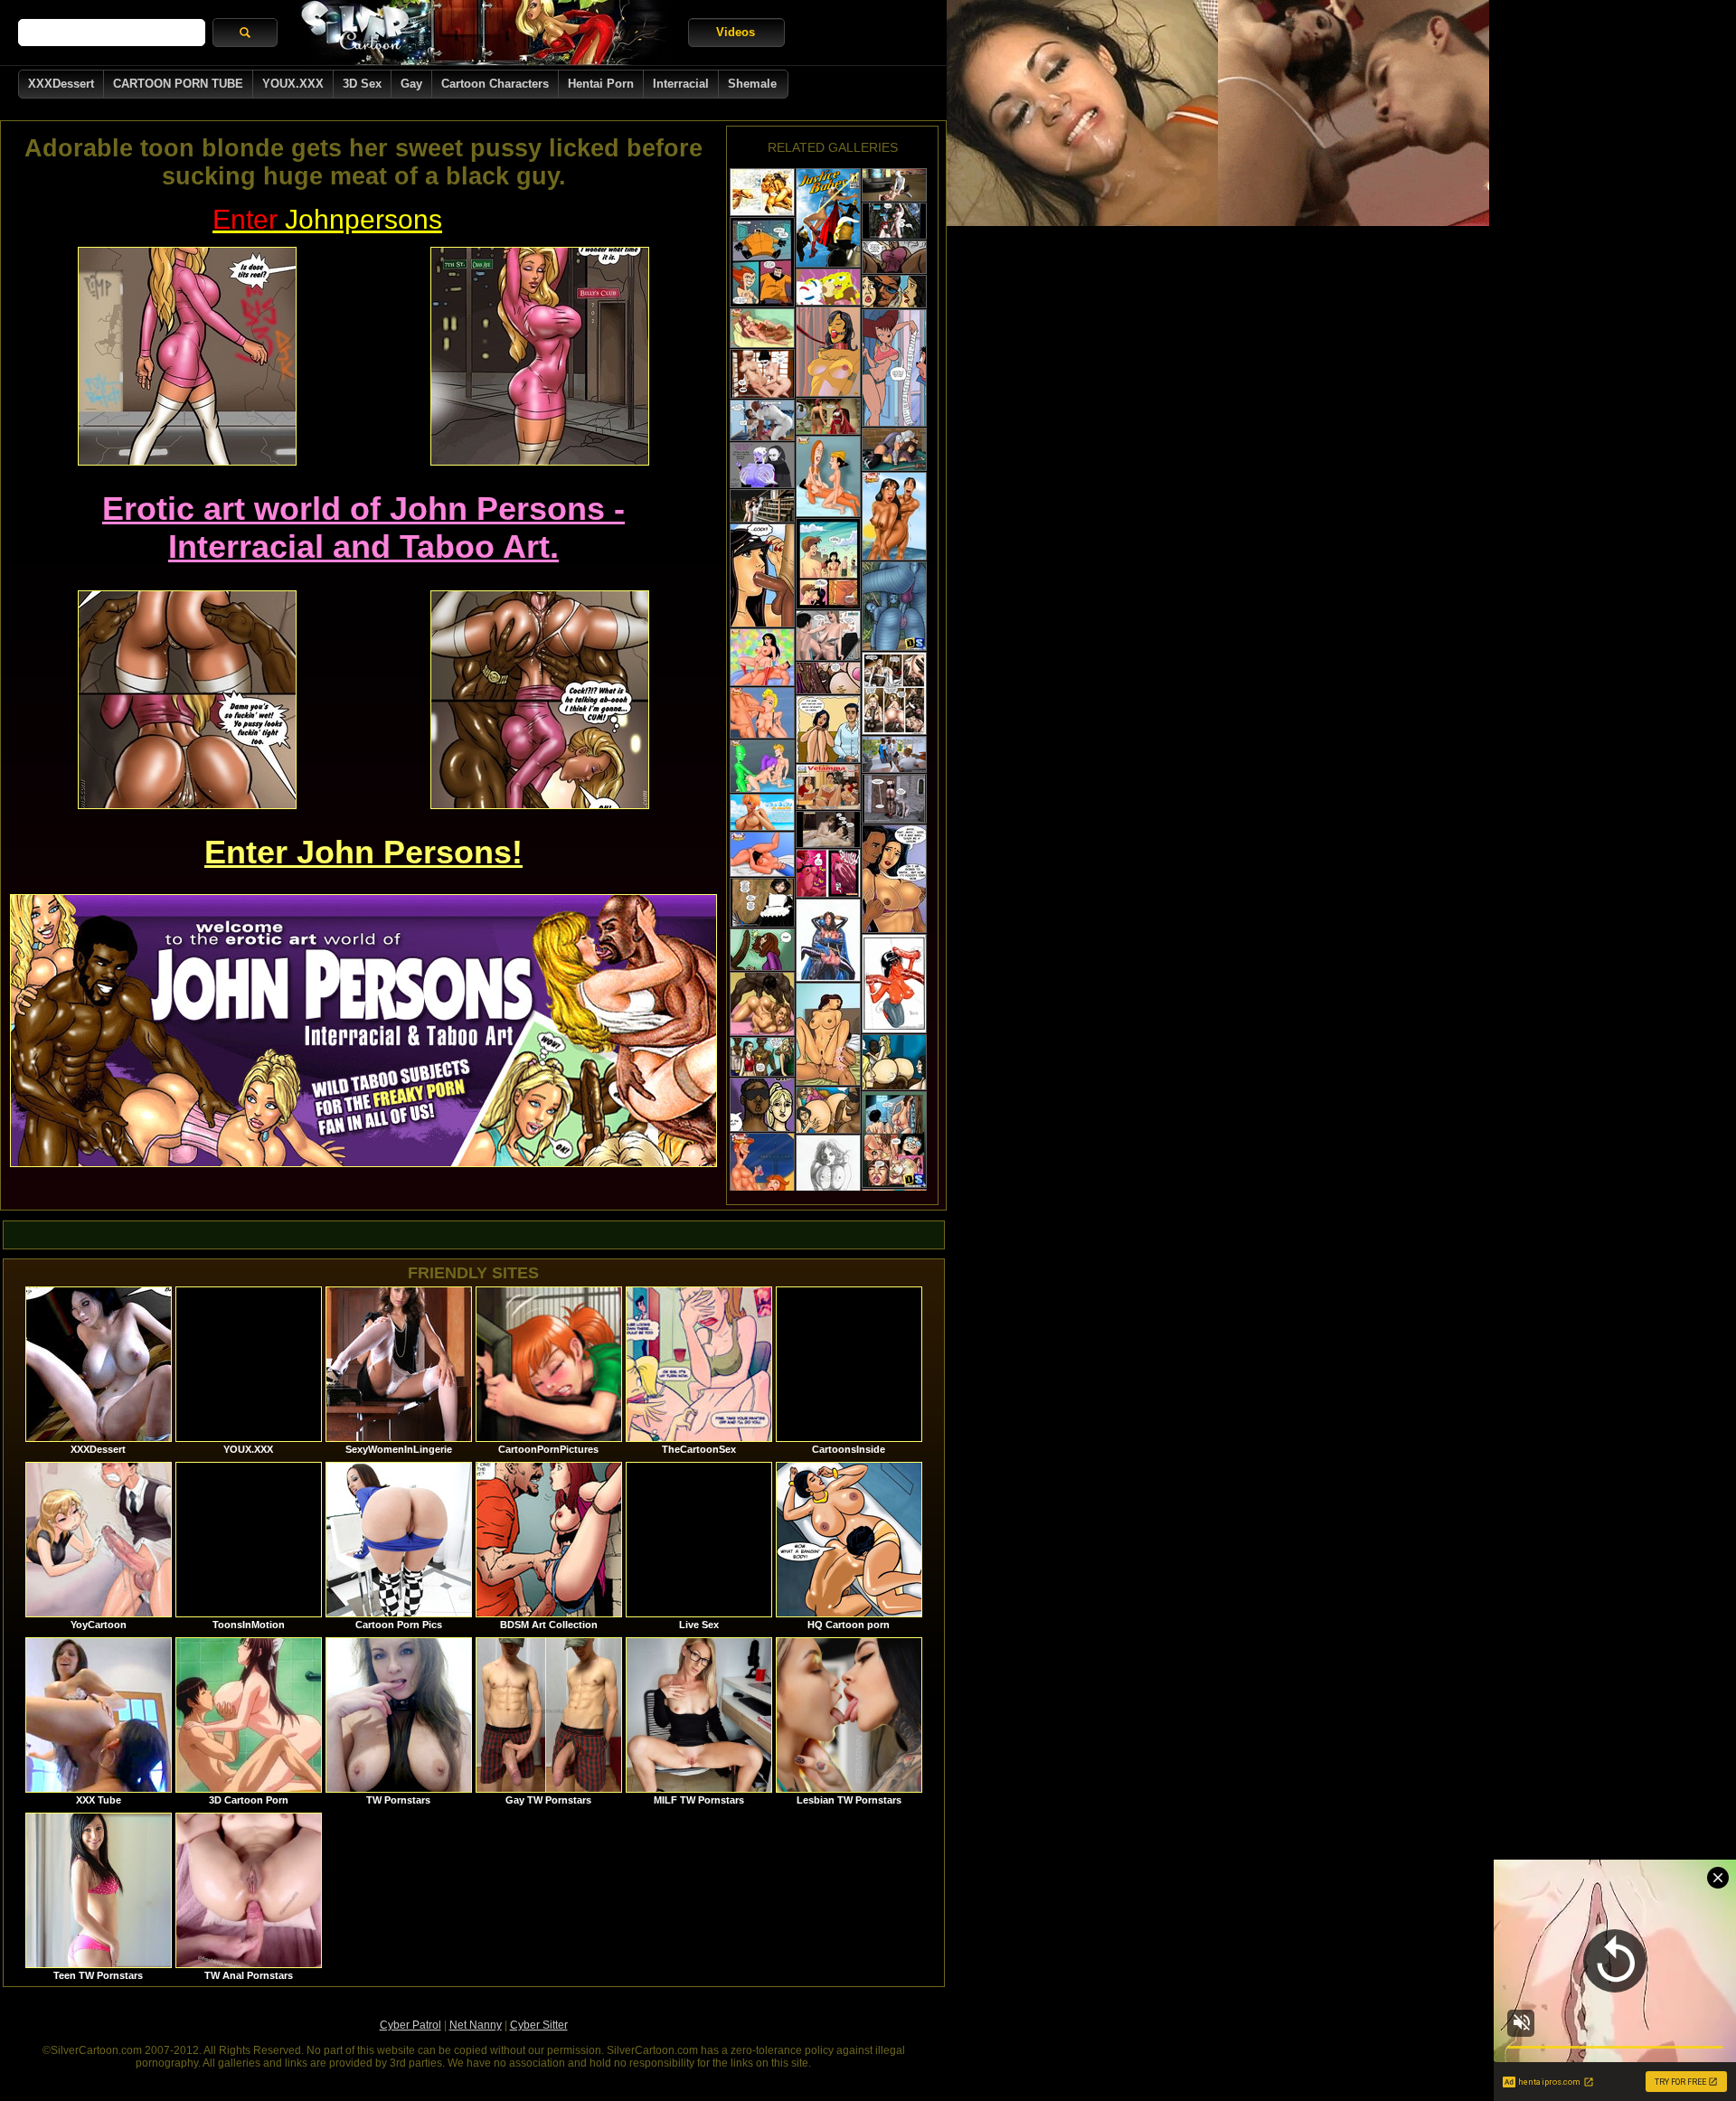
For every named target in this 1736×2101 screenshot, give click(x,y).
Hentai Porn (601, 84)
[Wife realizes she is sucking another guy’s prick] (762, 575)
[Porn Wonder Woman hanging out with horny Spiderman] (762, 713)
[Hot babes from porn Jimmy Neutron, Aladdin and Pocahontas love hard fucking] (894, 516)
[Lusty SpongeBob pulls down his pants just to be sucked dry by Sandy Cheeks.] (828, 287)
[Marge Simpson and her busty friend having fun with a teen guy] (762, 854)
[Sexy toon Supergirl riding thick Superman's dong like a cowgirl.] (762, 657)
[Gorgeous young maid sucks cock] (762, 903)
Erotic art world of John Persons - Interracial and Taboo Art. (363, 528)
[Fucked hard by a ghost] (762, 506)
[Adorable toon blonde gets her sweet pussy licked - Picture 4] (540, 700)
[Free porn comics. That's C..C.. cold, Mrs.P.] (894, 368)
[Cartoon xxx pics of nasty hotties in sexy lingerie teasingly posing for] (894, 984)
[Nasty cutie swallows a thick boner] (762, 262)
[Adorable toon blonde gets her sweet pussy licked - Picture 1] (187, 356)
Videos (736, 32)
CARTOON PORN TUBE (178, 84)
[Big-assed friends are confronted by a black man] (894, 292)
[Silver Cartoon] (483, 33)
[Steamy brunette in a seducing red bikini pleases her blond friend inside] (828, 564)
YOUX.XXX (293, 84)
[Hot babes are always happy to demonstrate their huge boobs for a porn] (828, 1177)
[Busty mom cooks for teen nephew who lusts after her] (828, 729)
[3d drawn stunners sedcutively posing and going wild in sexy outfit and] (828, 218)
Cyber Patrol (410, 2025)
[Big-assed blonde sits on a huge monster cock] (894, 1062)
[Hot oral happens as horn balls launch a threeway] (828, 678)
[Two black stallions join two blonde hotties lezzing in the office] (894, 754)
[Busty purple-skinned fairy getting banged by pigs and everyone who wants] (762, 465)
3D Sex (362, 84)
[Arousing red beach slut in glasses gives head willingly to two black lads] (762, 812)
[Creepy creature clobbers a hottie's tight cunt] (894, 799)
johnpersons (327, 219)
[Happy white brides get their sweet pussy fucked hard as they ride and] (894, 693)
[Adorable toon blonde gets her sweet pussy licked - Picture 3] (187, 700)
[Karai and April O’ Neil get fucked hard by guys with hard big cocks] (894, 449)
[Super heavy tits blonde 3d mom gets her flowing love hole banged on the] (828, 636)
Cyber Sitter (539, 2025)
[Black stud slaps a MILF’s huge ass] (762, 1105)
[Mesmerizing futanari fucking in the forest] (894, 221)
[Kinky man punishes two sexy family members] (894, 879)
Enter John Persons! (363, 852)
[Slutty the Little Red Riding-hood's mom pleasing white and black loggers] (828, 416)
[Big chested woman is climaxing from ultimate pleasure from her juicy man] (828, 873)
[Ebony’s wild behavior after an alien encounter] (894, 257)
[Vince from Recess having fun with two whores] (828, 476)
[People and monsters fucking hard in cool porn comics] (828, 352)
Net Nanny (476, 2025)
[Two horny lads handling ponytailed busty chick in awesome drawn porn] (828, 940)
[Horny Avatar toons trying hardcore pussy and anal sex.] (894, 606)
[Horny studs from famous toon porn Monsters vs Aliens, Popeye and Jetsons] (762, 1179)
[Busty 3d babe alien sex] (894, 185)
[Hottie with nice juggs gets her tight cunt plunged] (828, 829)
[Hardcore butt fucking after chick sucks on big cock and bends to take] (894, 1140)
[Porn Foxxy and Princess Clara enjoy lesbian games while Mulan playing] (762, 328)
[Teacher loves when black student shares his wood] (762, 950)
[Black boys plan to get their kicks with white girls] (762, 1057)
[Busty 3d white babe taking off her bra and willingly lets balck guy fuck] (762, 420)
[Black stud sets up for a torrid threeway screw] (828, 1110)
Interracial (681, 84)
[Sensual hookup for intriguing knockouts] (762, 374)
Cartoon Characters (495, 84)
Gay (411, 84)
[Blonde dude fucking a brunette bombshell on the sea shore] (762, 192)
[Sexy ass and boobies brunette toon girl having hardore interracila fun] (762, 1004)
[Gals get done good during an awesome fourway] (828, 1034)
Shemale (752, 84)
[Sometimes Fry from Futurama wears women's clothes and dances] (762, 766)
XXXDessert (61, 84)
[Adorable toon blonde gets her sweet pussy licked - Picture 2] (540, 356)
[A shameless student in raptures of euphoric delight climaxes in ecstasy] (828, 787)
